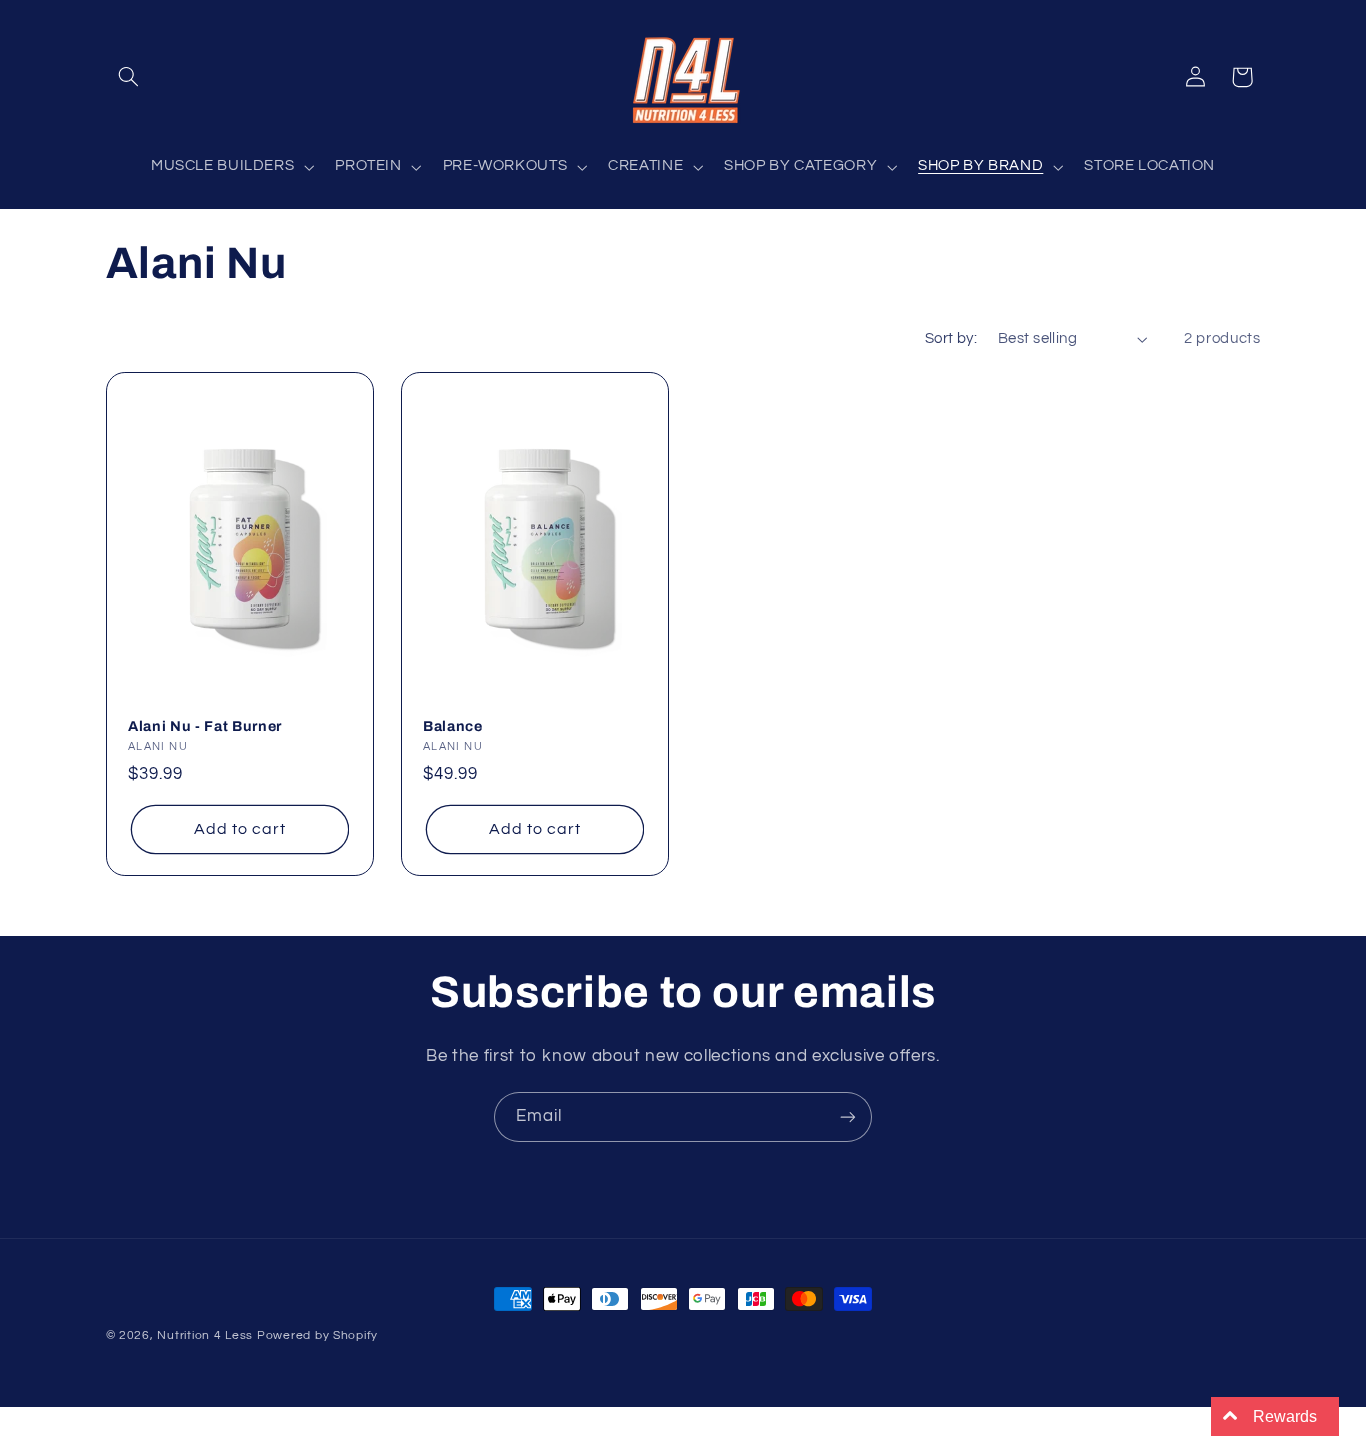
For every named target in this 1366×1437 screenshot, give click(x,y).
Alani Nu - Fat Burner (205, 726)
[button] (129, 77)
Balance (453, 726)
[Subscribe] (848, 1116)
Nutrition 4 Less (205, 1335)
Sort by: (951, 338)
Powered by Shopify (317, 1335)
